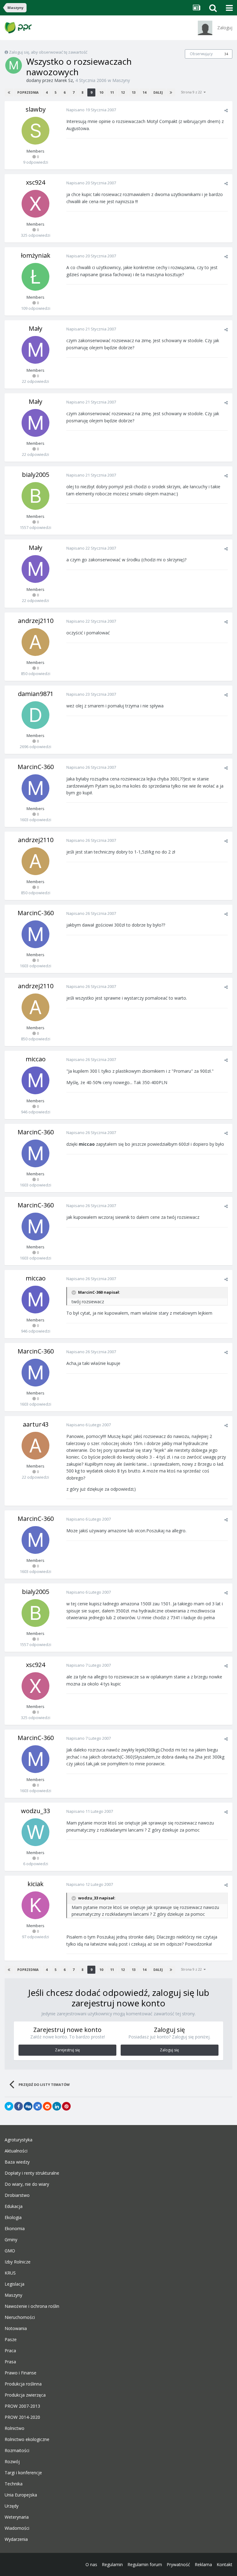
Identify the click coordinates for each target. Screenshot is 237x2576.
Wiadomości (17, 2528)
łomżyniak (36, 255)
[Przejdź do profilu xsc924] (35, 204)
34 (226, 54)
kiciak (35, 1884)
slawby (36, 109)
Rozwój (12, 2462)
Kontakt (225, 2564)
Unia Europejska (21, 2495)
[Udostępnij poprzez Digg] (28, 2106)
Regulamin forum (145, 2564)
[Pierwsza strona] (9, 92)
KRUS (10, 2273)
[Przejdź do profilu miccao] (35, 1080)
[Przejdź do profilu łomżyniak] (35, 277)
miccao (36, 1059)
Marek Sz (64, 80)
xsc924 (35, 182)
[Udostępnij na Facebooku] (19, 2106)
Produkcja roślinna (23, 2384)
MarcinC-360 (36, 767)
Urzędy (12, 2506)
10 (101, 92)
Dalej (158, 92)
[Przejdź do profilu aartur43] (35, 1446)
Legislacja (15, 2284)
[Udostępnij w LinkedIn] (57, 2106)
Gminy (11, 2240)
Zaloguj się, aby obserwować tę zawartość (48, 52)
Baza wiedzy (17, 2162)
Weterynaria (17, 2517)
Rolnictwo (15, 2428)
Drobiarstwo (17, 2195)
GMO (10, 2251)
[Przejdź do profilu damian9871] (35, 715)
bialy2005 (35, 475)
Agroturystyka (19, 2140)
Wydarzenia (16, 2539)
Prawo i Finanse (21, 2373)
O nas (91, 2564)
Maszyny (121, 80)
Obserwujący (201, 54)
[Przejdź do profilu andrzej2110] (35, 642)
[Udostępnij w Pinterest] (66, 2106)
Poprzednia (28, 92)
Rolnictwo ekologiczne (27, 2439)
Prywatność (178, 2564)
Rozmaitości (17, 2451)
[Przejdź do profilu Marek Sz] (14, 65)
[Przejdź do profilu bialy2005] (35, 496)
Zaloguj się (169, 2050)
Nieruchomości (20, 2317)
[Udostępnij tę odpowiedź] (226, 110)
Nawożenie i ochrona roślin (32, 2306)
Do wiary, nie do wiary (27, 2184)
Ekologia (13, 2218)
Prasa (10, 2362)
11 (112, 92)
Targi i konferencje (23, 2473)
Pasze (11, 2340)
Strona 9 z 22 (192, 92)
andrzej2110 (36, 621)
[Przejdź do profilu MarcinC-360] (35, 788)
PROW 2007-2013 (22, 2406)
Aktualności (16, 2151)
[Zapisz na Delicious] (38, 2106)
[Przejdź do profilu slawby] (35, 131)
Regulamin (112, 2564)
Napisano (91, 110)
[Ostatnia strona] (171, 92)
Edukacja (14, 2206)
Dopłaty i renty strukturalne (32, 2173)
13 (134, 92)
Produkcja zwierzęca (25, 2395)
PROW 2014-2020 (22, 2417)
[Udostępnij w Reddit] (47, 2106)
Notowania (16, 2328)
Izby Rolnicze (18, 2262)
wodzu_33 (35, 1811)
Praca (10, 2351)
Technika (14, 2484)
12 (123, 92)
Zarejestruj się (67, 2050)
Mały (35, 328)
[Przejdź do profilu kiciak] (35, 1905)
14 (144, 92)
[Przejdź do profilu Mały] (35, 350)
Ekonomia (15, 2229)
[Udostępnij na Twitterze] (9, 2106)
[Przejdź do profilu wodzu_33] (35, 1832)
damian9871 (36, 694)
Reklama (203, 2564)
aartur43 (36, 1424)
